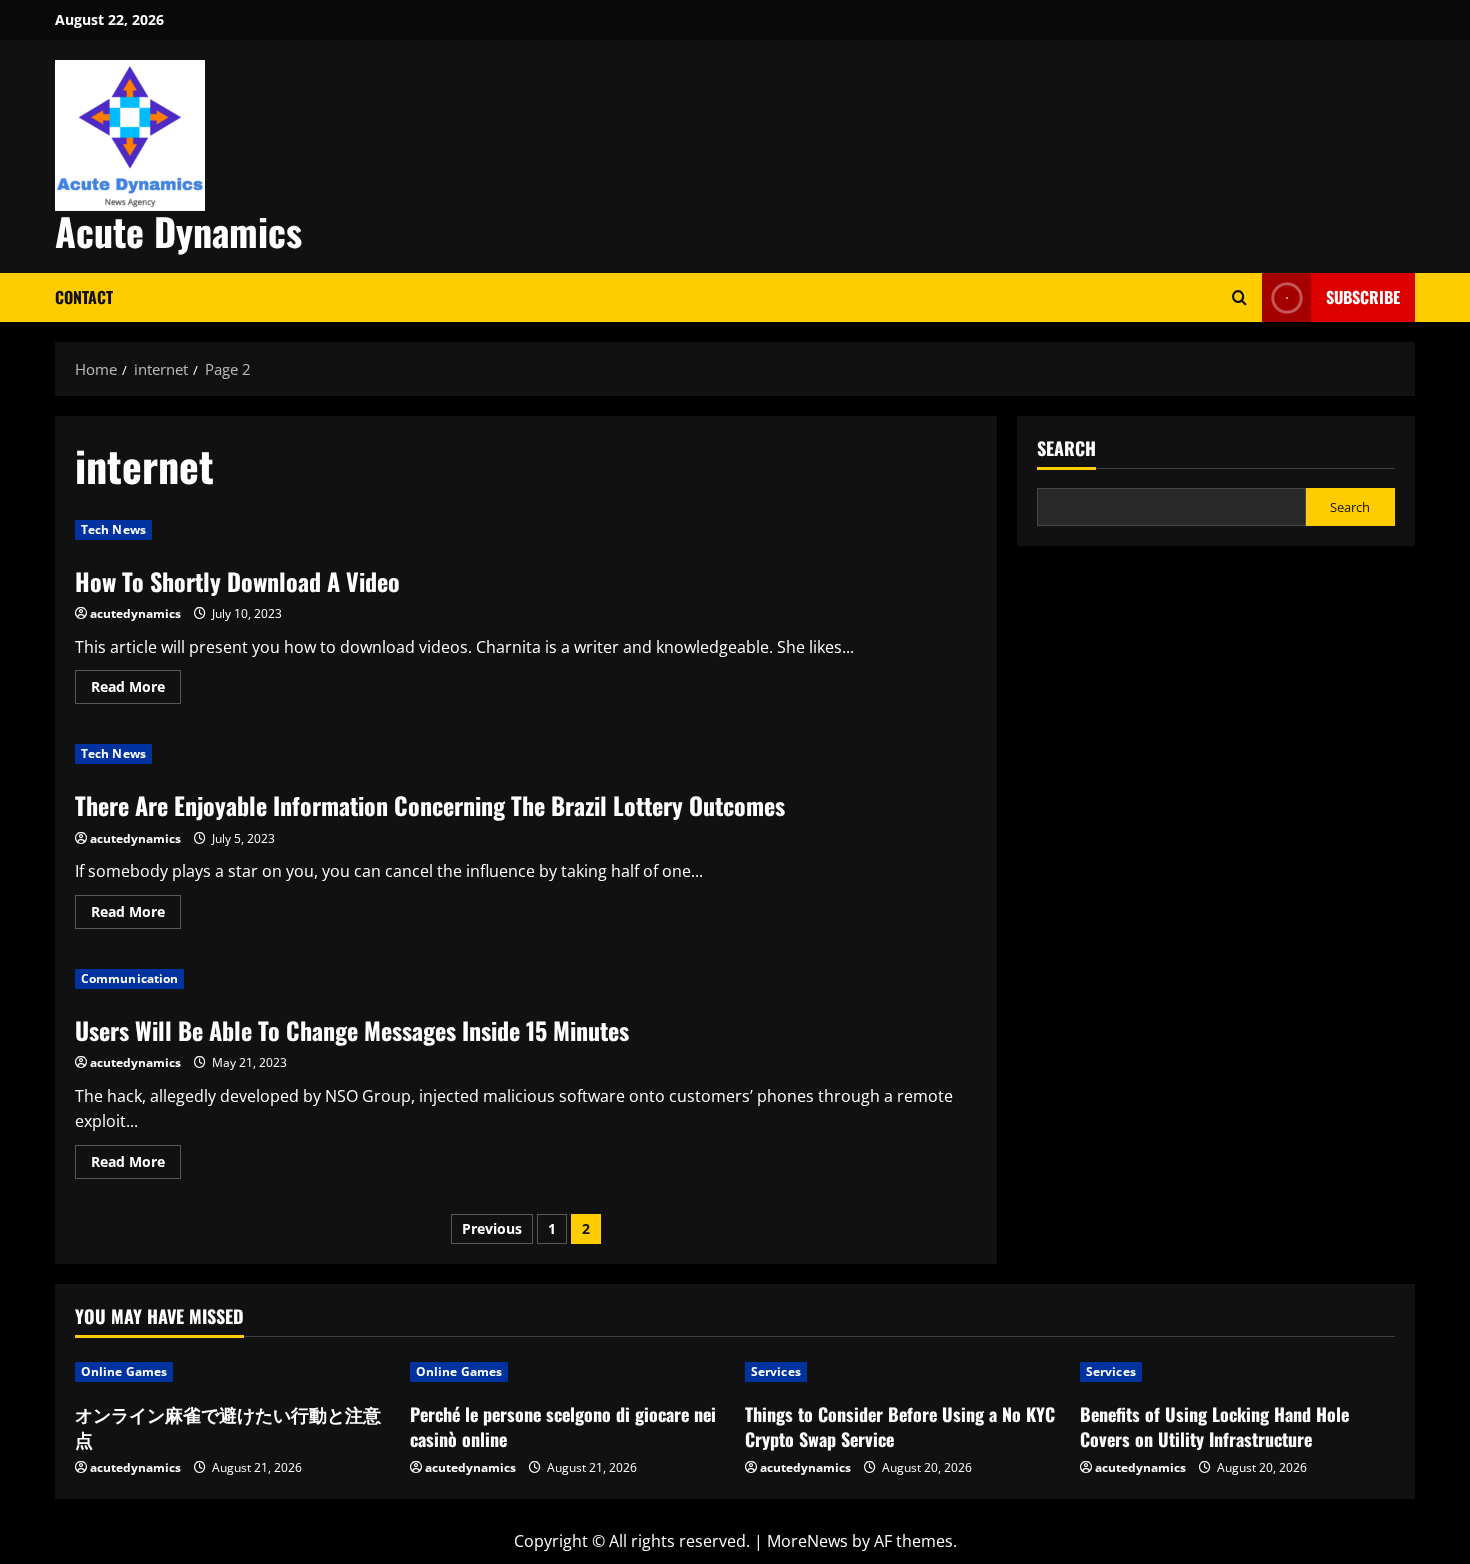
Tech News (113, 529)
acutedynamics (135, 613)
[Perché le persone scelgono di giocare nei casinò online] (567, 1372)
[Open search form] (1239, 297)
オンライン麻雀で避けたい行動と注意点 (228, 1426)
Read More (136, 690)
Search (1066, 448)
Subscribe (1363, 297)
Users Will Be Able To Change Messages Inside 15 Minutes (352, 1030)
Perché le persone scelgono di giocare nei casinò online (563, 1426)
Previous (492, 1228)
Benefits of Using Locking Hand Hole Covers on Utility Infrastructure (1214, 1426)
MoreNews (807, 1541)
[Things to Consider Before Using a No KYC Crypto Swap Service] (902, 1372)
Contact (84, 297)
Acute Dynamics (178, 231)
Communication (129, 978)
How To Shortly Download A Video (237, 581)
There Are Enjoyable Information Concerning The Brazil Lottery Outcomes (430, 805)
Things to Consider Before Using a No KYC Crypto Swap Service (900, 1426)
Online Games (124, 1371)
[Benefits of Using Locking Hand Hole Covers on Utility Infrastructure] (1237, 1372)
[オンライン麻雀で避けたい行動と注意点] (232, 1372)
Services (776, 1371)
